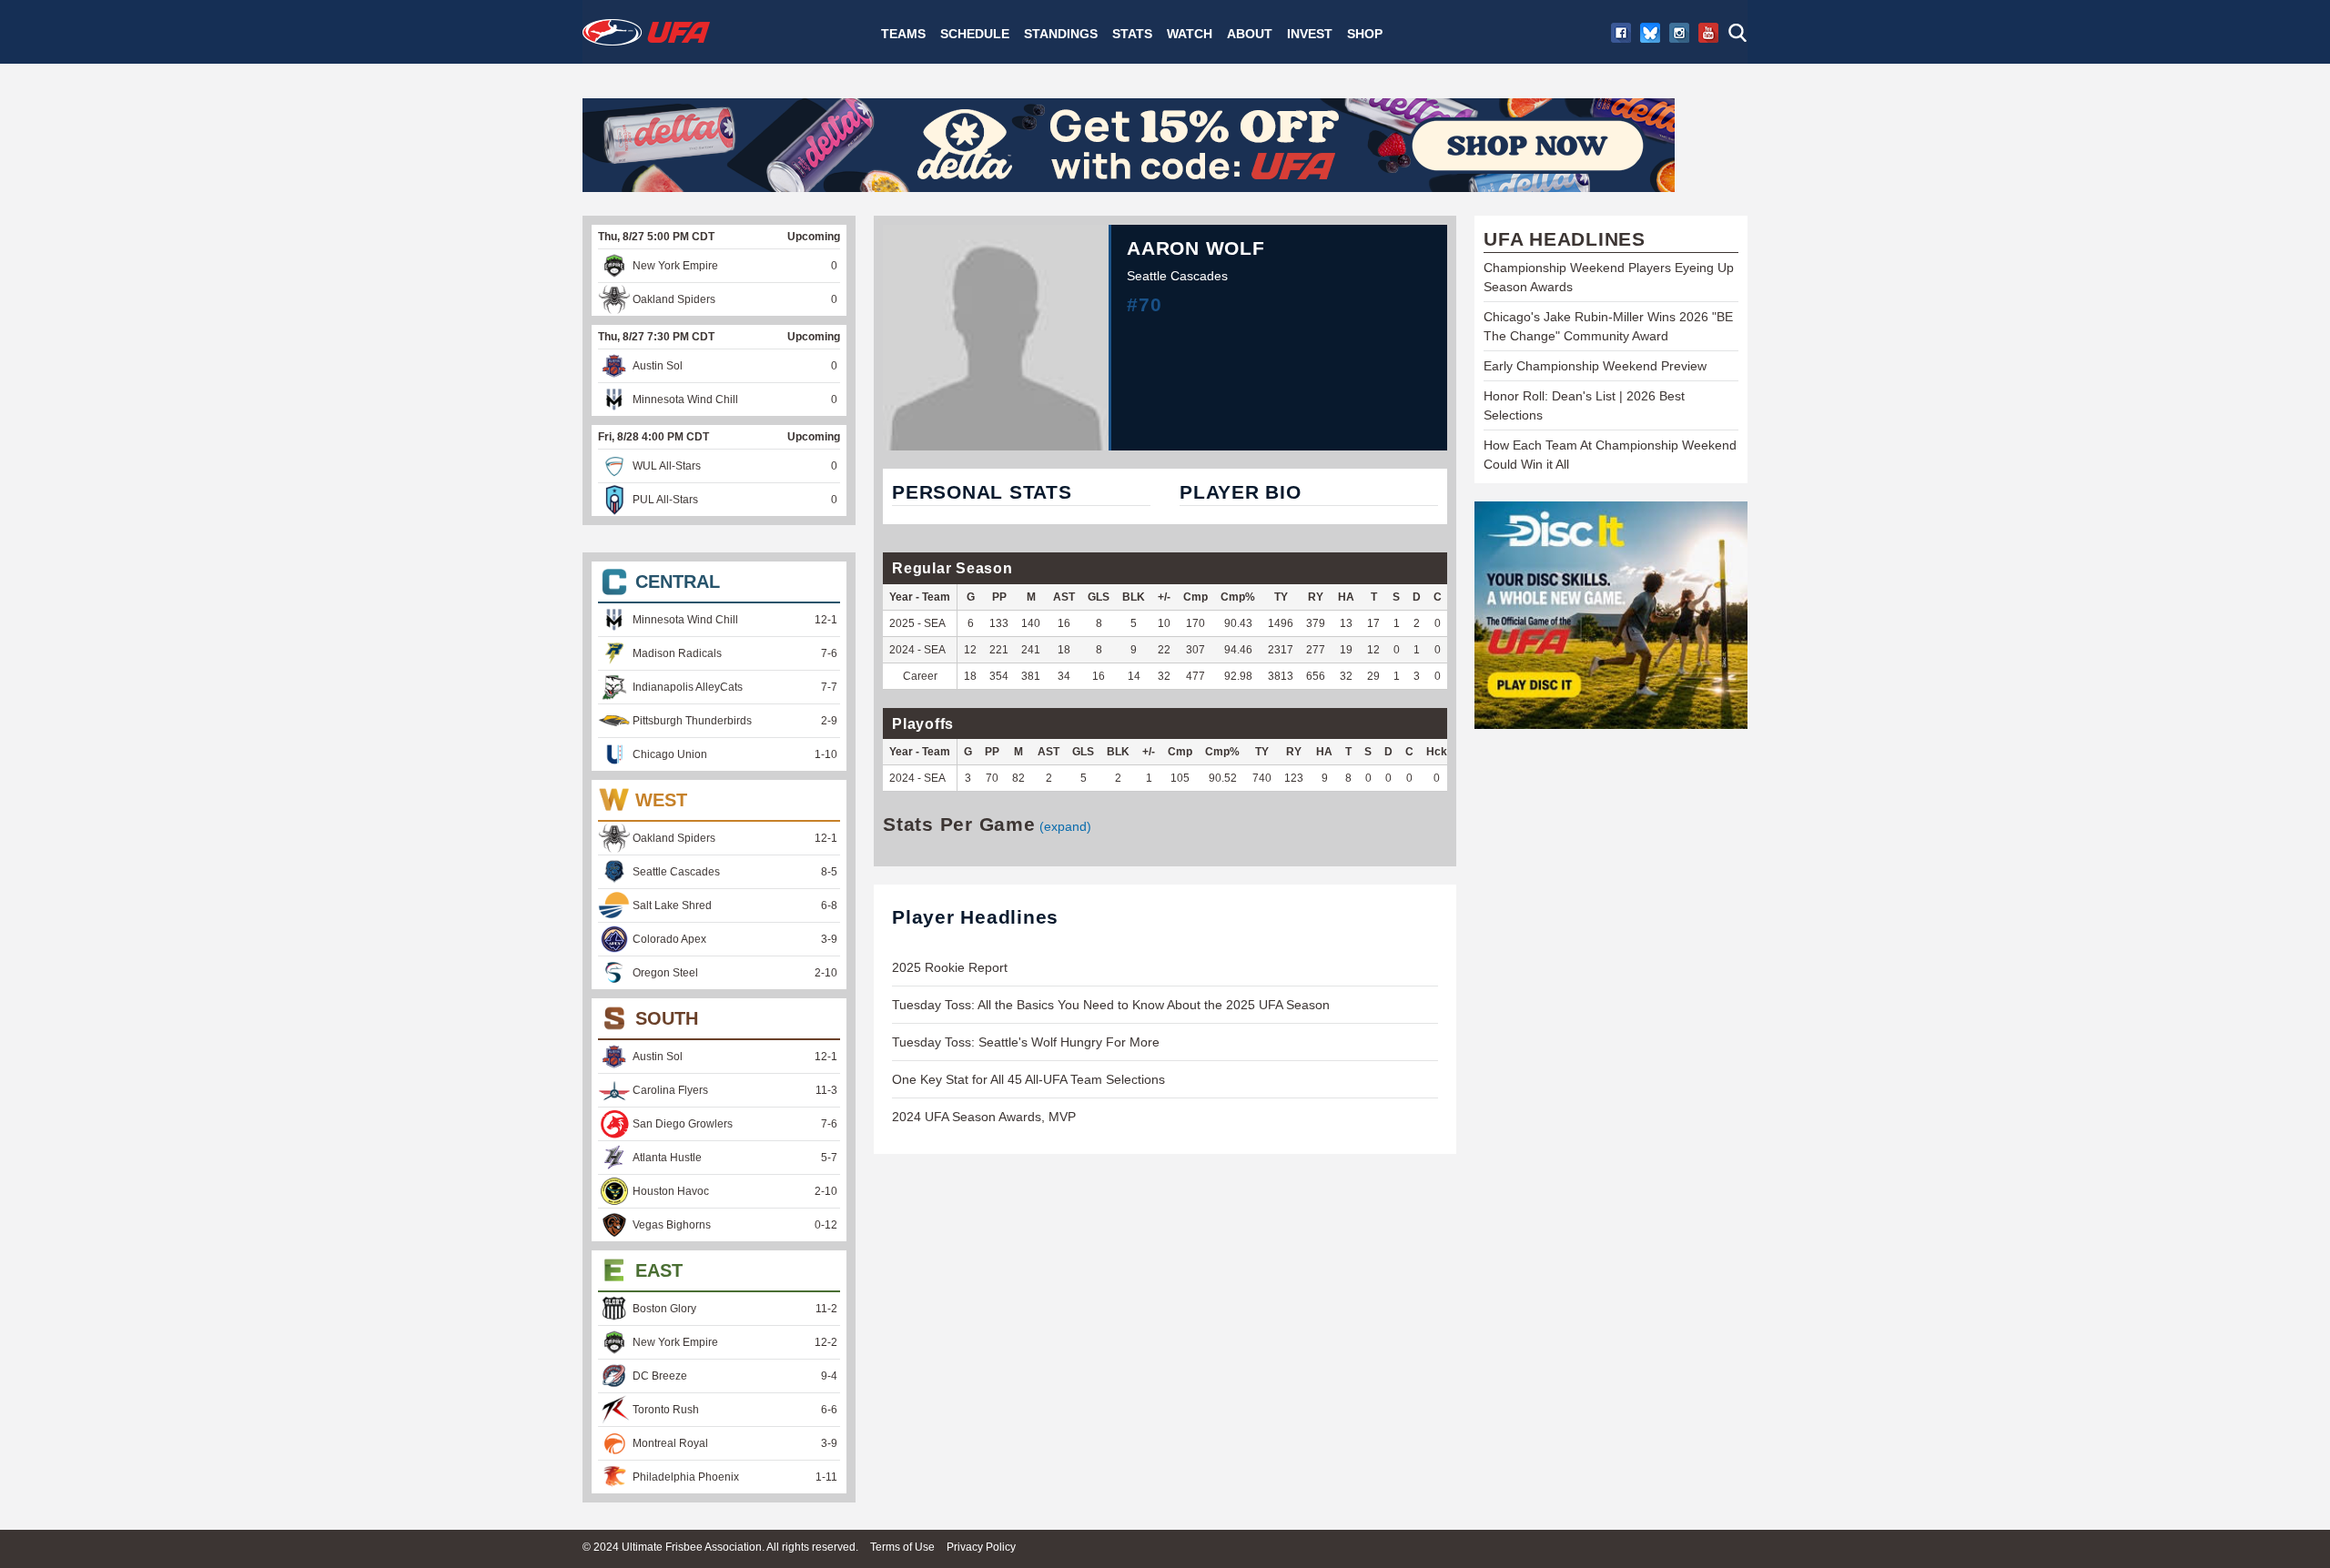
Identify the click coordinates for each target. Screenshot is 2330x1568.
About (1250, 34)
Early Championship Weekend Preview (1595, 366)
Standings (1061, 34)
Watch (1190, 34)
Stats (1132, 34)
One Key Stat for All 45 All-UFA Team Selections (1028, 1079)
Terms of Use (902, 1547)
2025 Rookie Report (950, 967)
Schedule (975, 34)
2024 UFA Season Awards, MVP (984, 1117)
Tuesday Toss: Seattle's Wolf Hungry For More (1026, 1042)
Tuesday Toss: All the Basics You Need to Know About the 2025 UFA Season (1111, 1005)
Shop (1365, 34)
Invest (1310, 34)
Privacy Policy (981, 1547)
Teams (903, 34)
